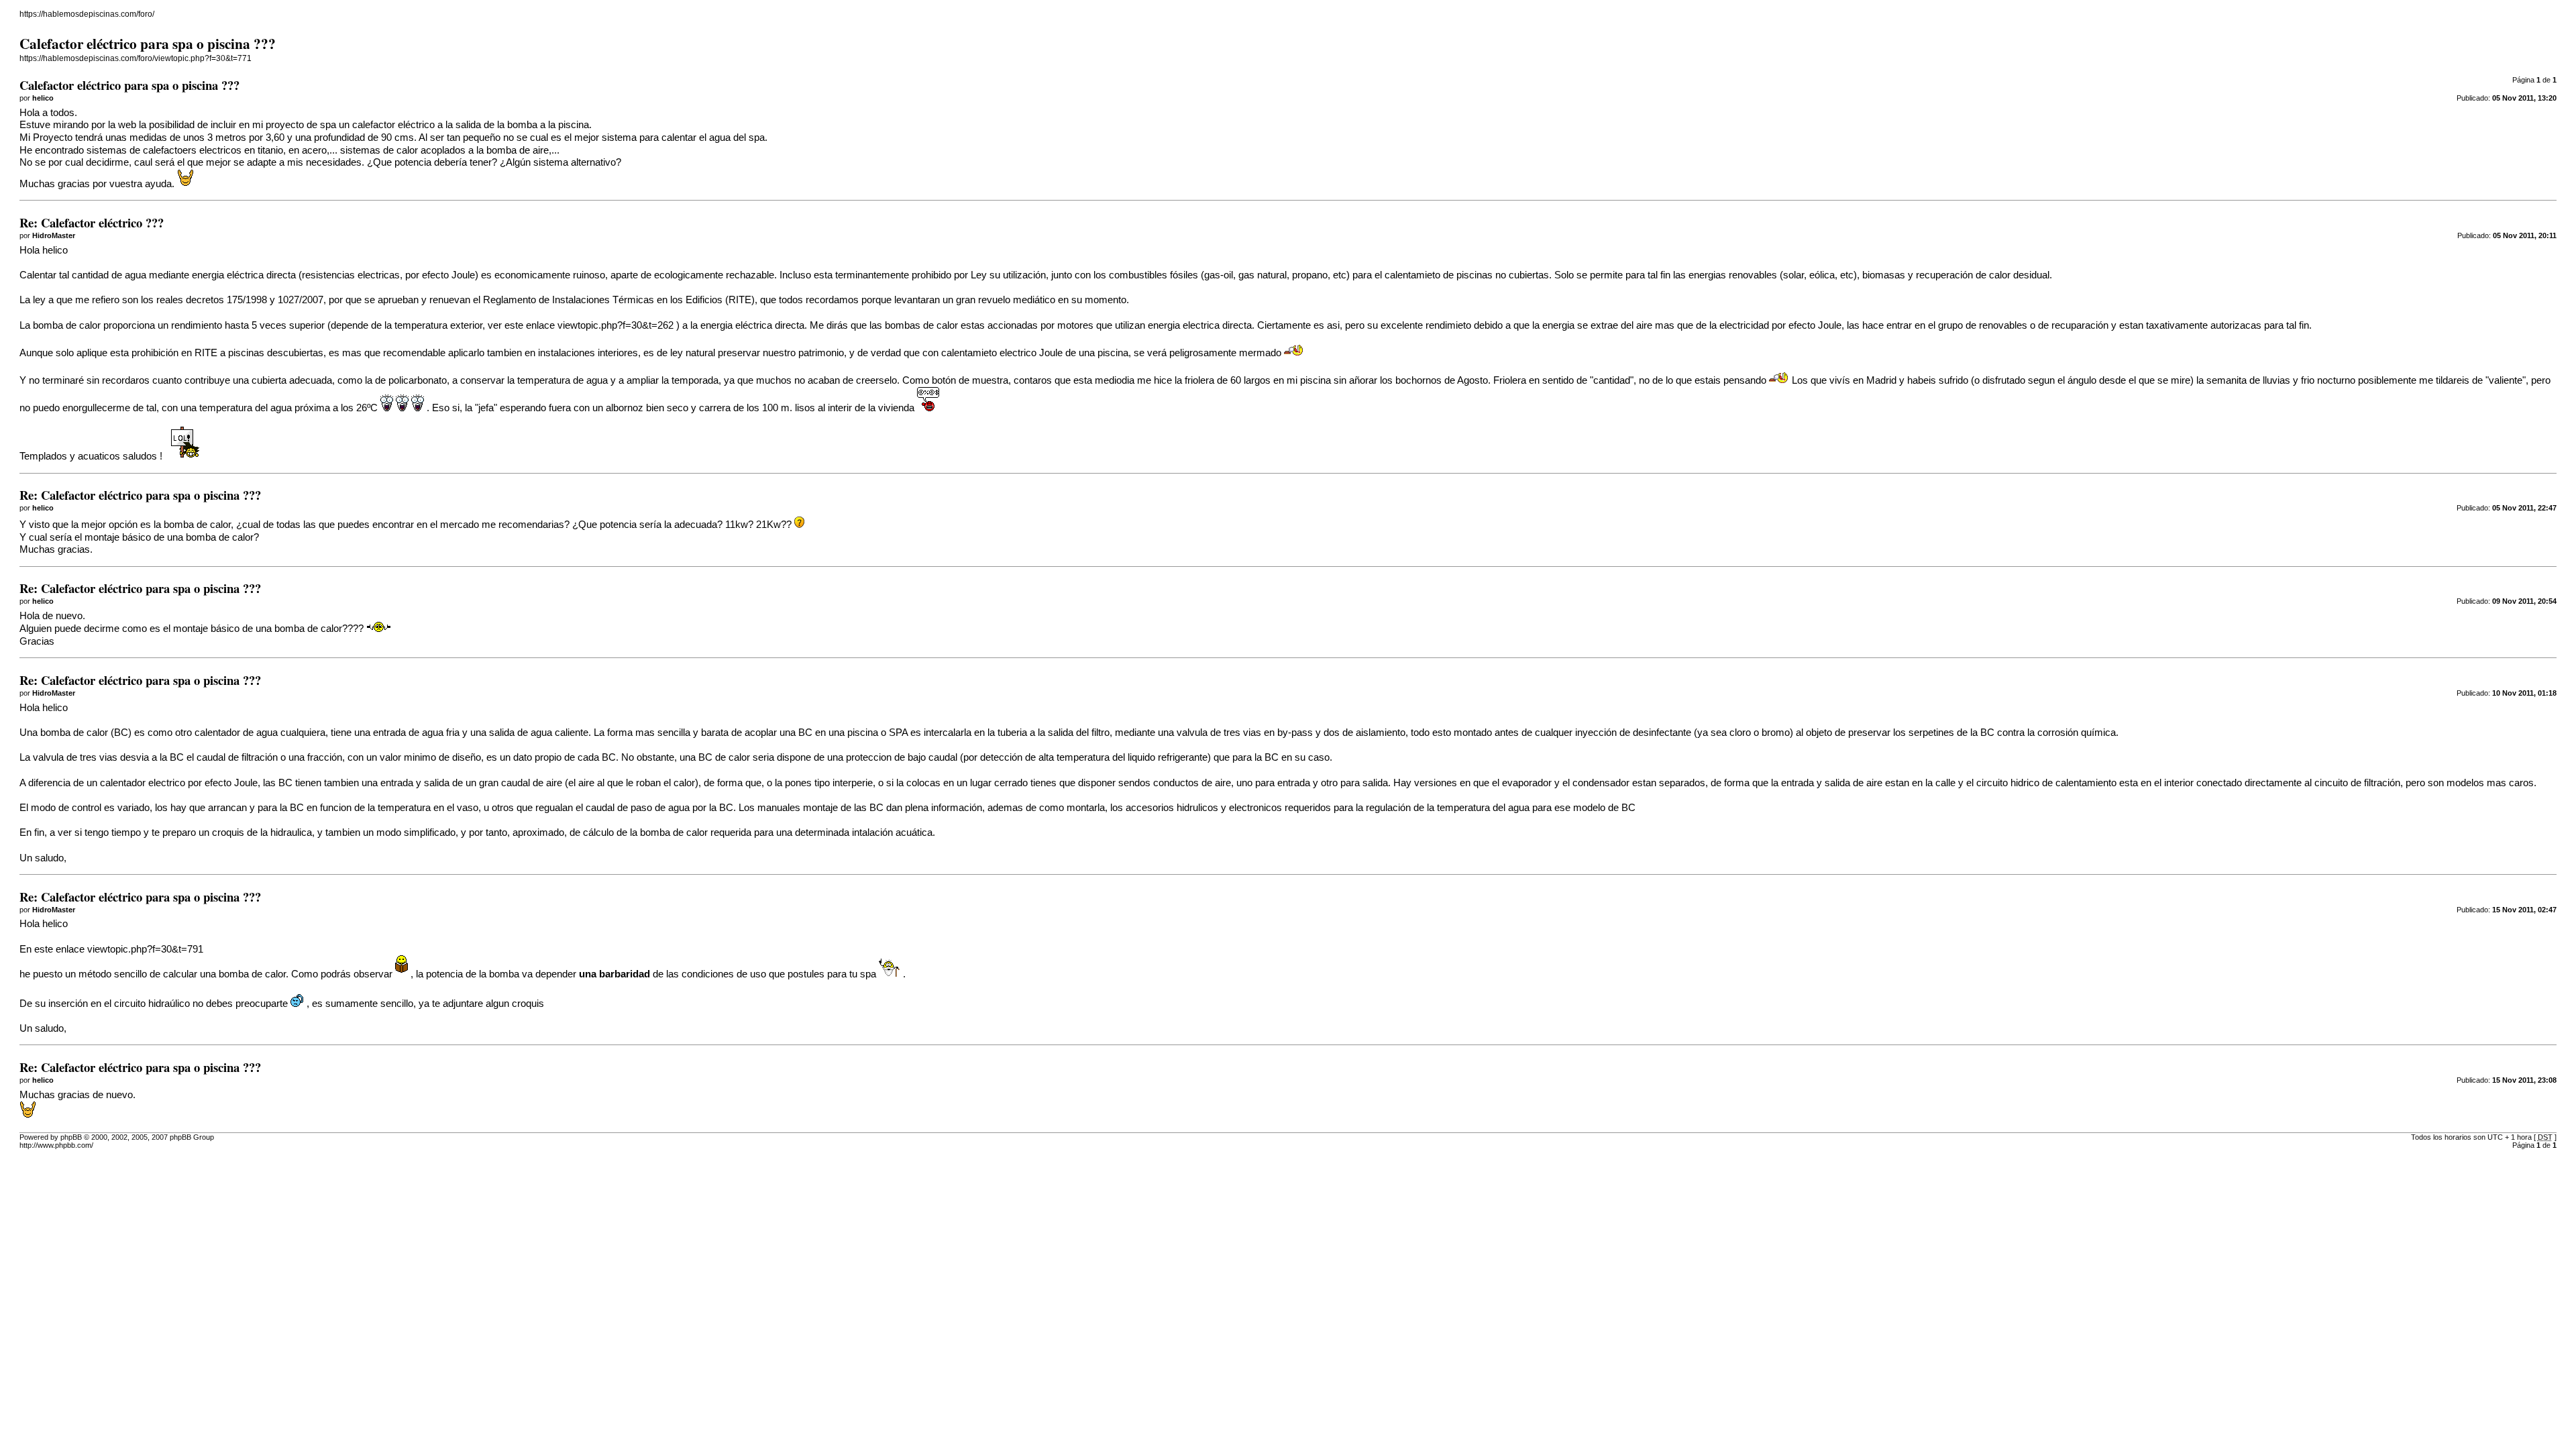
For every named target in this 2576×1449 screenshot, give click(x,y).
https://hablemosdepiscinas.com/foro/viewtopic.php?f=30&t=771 (136, 58)
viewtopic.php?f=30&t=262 (615, 325)
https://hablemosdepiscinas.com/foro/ (87, 14)
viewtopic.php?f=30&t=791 (145, 949)
